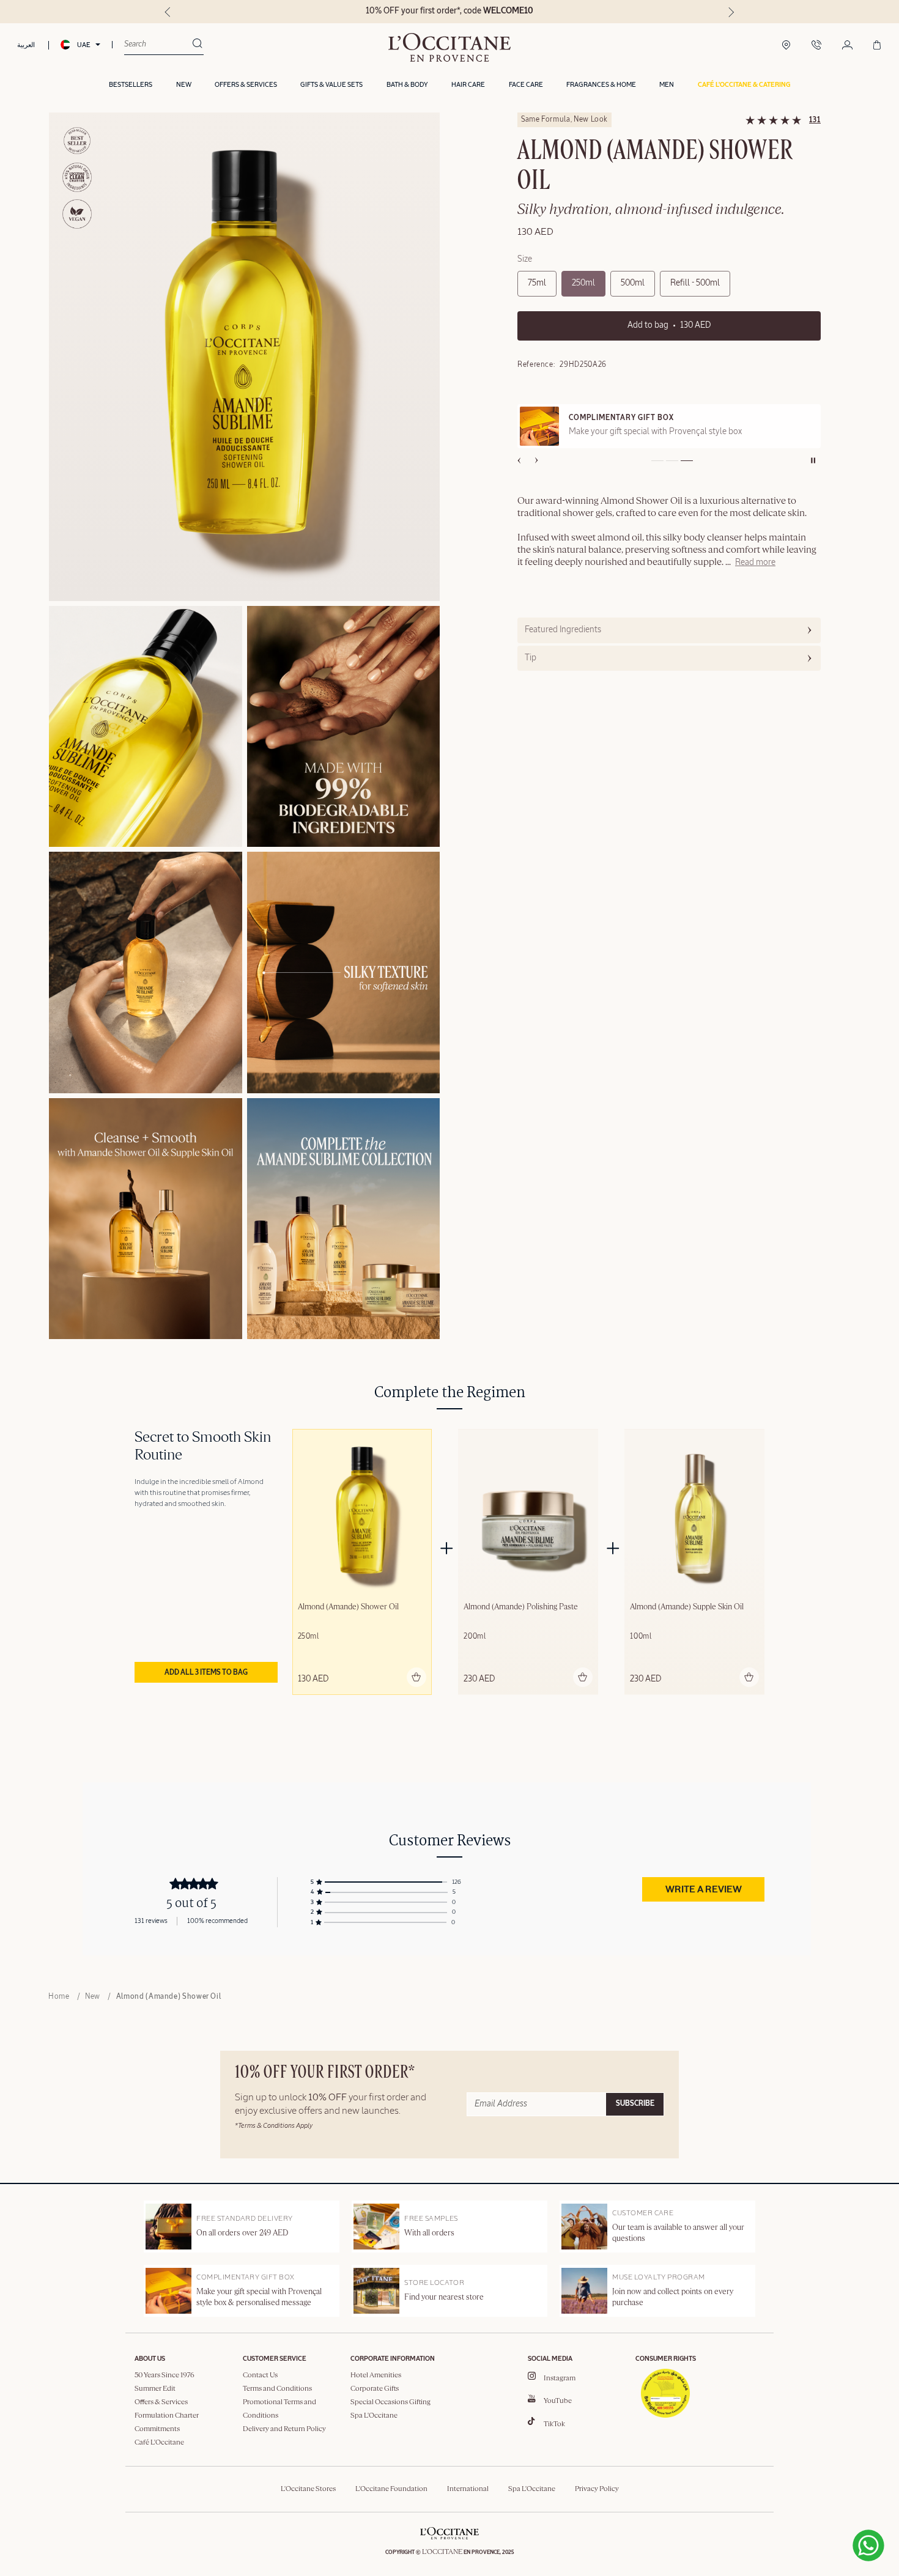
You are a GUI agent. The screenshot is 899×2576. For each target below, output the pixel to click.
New (93, 1997)
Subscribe (635, 2104)
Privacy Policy (597, 2489)
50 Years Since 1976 (165, 2375)
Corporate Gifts (375, 2389)
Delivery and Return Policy (284, 2429)
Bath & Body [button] (407, 85)
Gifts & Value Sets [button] (331, 85)
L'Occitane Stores (308, 2489)
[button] (744, 85)
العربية (26, 45)
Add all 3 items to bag (206, 1673)
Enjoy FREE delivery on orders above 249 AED (450, 11)
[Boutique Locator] (786, 46)
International (468, 2489)
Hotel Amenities (376, 2375)
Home (59, 1997)
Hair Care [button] (468, 85)
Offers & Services (161, 2402)
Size (525, 259)
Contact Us (260, 2375)
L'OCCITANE (442, 2552)
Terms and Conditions (277, 2389)
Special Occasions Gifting (390, 2402)
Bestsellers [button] (131, 85)
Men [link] (667, 85)
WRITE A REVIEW (704, 1890)
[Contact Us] (816, 46)
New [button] (184, 85)
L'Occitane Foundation (391, 2489)
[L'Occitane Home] (449, 47)
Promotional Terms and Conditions (279, 2409)
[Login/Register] (847, 46)
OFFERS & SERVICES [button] (246, 85)
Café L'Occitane (159, 2443)
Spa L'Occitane (374, 2416)
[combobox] (158, 45)
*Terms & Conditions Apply (274, 2126)
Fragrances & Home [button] (601, 85)
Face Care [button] (526, 85)
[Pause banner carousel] (813, 460)
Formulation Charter (167, 2416)
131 (815, 120)
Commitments (157, 2429)
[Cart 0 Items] (877, 46)
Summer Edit (155, 2389)
